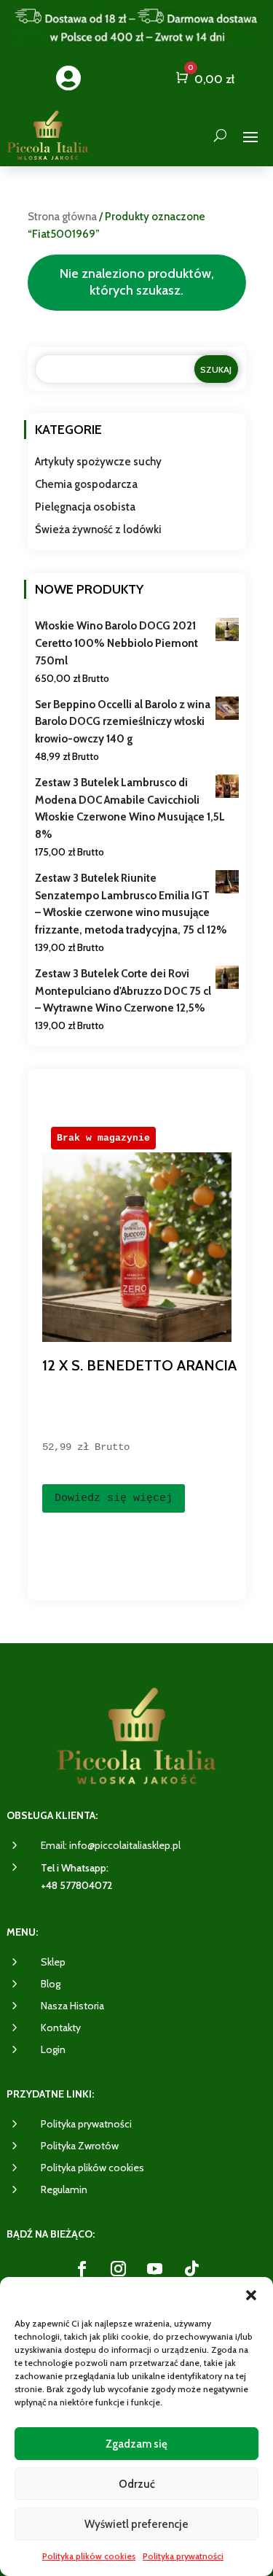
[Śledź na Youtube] (155, 2269)
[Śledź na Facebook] (82, 2269)
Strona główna (62, 217)
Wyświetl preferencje (136, 2524)
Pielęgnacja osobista (85, 507)
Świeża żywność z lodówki (98, 529)
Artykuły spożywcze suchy (98, 462)
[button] (251, 2295)
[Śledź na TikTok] (191, 2269)
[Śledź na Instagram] (119, 2269)
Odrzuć (137, 2484)
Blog (51, 1984)
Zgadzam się (136, 2444)
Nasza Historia (72, 2006)
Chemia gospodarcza (86, 484)
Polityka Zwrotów (80, 2146)
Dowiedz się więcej (114, 1498)
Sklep (53, 1962)
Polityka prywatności (183, 2556)
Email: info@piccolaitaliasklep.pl (111, 1845)
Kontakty (61, 2028)
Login (53, 2049)
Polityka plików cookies (89, 2556)
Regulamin (64, 2189)
